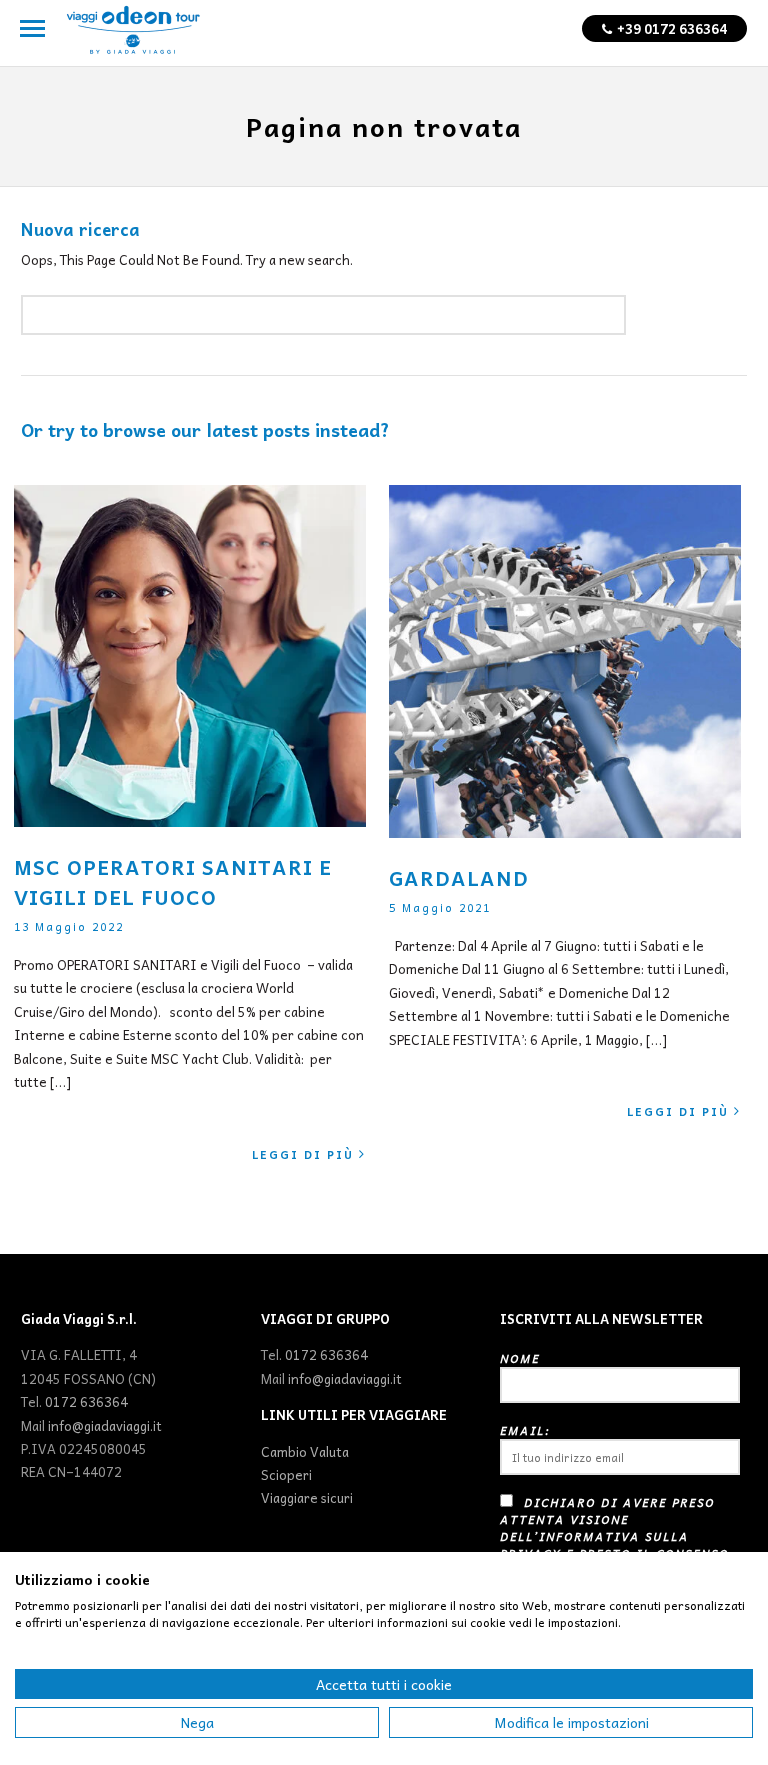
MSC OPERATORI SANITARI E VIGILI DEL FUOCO (173, 882)
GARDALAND (459, 878)
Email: (525, 1430)
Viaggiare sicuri (307, 1497)
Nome (520, 1358)
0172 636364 (86, 1401)
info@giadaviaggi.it (105, 1425)
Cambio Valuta (305, 1451)
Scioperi (286, 1474)
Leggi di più (303, 1154)
